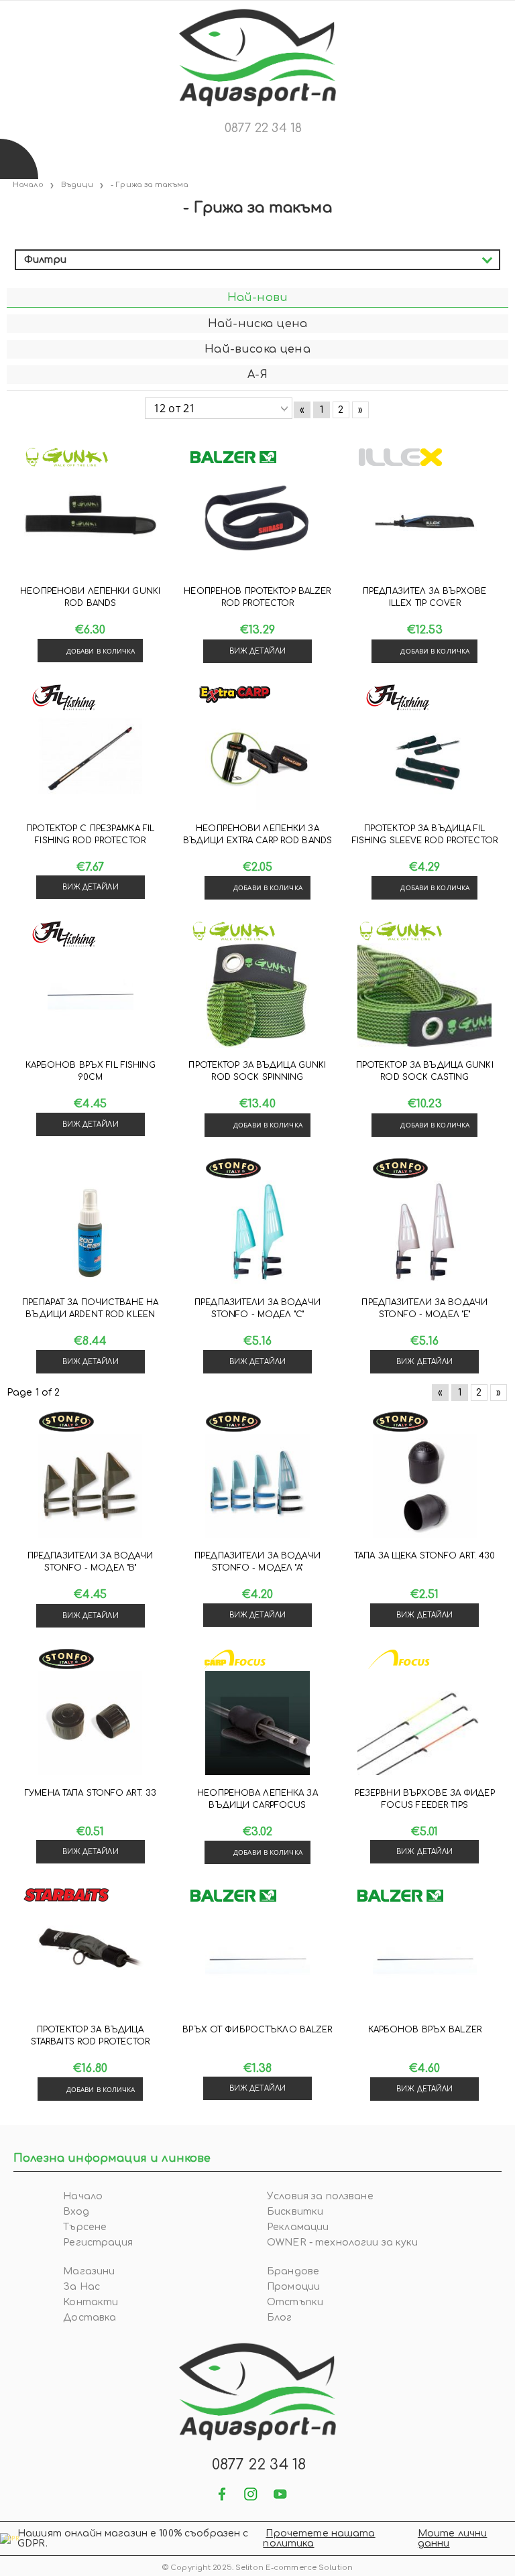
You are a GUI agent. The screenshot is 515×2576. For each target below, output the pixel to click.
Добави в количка (101, 651)
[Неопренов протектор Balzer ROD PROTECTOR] (257, 522)
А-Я (257, 375)
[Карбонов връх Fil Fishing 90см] (91, 995)
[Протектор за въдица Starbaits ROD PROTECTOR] (91, 1960)
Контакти (91, 2302)
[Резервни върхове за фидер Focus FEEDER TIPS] (424, 1723)
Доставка (90, 2318)
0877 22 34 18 (263, 128)
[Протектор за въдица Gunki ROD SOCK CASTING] (424, 995)
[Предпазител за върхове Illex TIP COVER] (424, 522)
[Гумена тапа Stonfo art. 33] (91, 1723)
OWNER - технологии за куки (343, 2243)
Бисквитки (295, 2212)
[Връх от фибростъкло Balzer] (257, 1960)
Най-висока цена (257, 349)
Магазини (89, 2271)
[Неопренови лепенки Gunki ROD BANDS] (91, 522)
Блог (280, 2318)
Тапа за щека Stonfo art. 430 (424, 1556)
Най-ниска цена (257, 324)
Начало (83, 2196)
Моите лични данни (453, 2538)
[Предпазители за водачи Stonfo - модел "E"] (424, 1233)
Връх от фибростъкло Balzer (257, 2030)
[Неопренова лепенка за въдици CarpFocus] (257, 1723)
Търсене (85, 2227)
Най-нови (257, 298)
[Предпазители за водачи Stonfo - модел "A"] (257, 1486)
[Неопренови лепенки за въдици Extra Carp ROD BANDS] (257, 759)
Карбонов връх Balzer (425, 2030)
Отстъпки (295, 2302)
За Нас (81, 2287)
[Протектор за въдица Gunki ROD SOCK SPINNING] (257, 995)
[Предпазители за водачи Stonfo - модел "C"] (257, 1233)
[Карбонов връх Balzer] (424, 1960)
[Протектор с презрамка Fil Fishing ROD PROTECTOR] (91, 759)
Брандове (293, 2271)
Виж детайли (257, 651)
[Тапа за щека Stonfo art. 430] (424, 1486)
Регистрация (98, 2243)
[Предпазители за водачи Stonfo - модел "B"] (91, 1486)
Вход (76, 2212)
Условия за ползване (320, 2196)
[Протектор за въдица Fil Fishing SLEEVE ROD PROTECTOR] (424, 759)
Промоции (293, 2287)
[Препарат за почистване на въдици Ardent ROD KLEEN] (91, 1233)
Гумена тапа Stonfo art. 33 (90, 1793)
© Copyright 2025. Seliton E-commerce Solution (257, 2568)
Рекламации (298, 2227)
